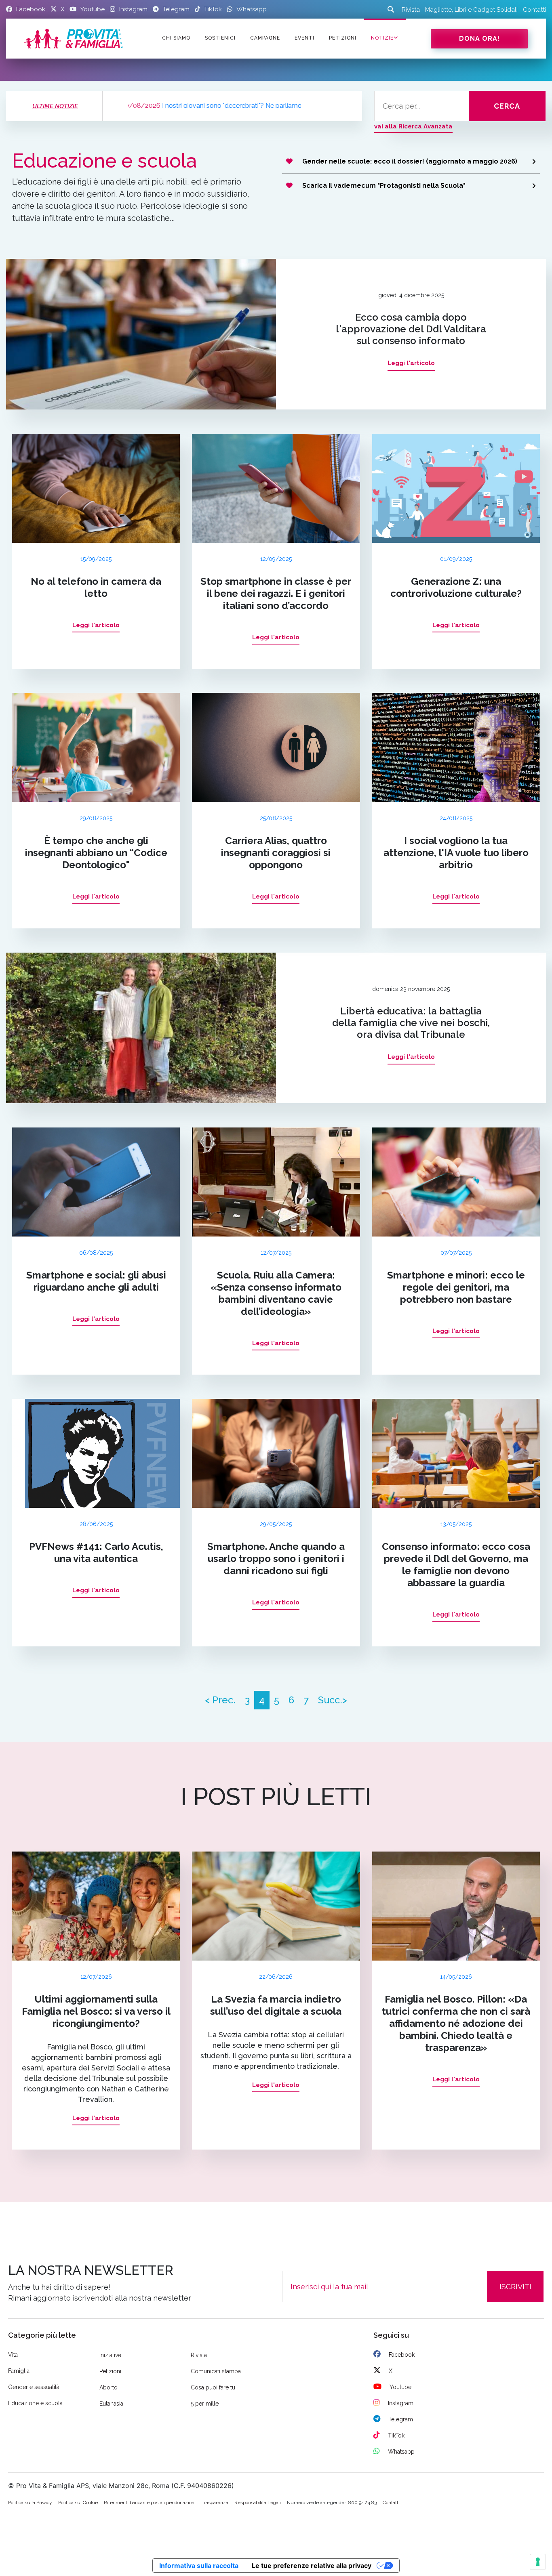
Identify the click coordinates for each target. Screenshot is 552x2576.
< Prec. (220, 1700)
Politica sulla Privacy (30, 2503)
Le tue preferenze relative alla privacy (312, 2566)
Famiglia (19, 2371)
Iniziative (110, 2355)
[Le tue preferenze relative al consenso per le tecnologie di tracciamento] (538, 2562)
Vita (13, 2355)
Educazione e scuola (35, 2403)
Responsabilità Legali (258, 2503)
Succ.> (333, 1700)
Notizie (382, 38)
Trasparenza (215, 2503)
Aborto (109, 2387)
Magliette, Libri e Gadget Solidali (471, 10)
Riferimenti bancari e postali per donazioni (150, 2503)
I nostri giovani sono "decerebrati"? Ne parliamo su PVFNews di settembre (166, 106)
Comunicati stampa (216, 2371)
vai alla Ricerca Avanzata (413, 126)
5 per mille (205, 2404)
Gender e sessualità (34, 2387)
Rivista (411, 10)
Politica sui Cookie (78, 2503)
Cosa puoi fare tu (213, 2387)
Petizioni (110, 2371)
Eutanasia (111, 2404)
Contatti (534, 10)
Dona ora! (479, 39)
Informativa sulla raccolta (199, 2566)
